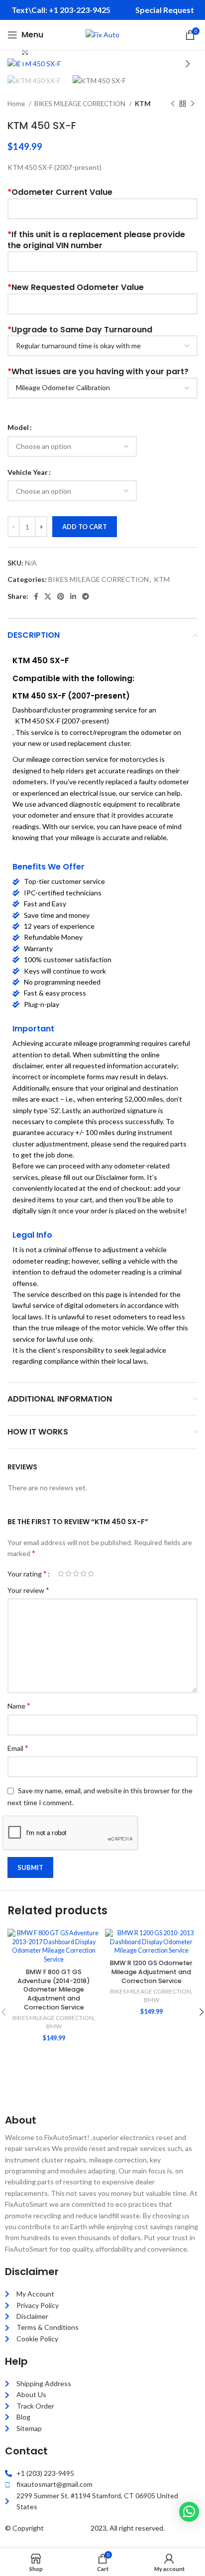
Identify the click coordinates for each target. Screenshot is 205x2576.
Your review (28, 1590)
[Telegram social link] (86, 596)
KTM (143, 104)
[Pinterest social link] (61, 596)
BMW (54, 2026)
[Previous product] (173, 104)
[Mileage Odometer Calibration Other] (102, 388)
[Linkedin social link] (73, 596)
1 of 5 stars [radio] (61, 1574)
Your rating (27, 1574)
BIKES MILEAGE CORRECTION (81, 104)
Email (18, 1748)
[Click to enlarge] (25, 52)
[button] (189, 2512)
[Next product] (193, 104)
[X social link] (48, 596)
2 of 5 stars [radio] (68, 1574)
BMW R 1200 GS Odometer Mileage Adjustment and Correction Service (151, 1972)
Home (17, 104)
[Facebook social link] (36, 596)
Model (18, 427)
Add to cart (85, 527)
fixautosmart (67, 2528)
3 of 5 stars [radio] (76, 1574)
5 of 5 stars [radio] (91, 1574)
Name (19, 1705)
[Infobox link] (61, 10)
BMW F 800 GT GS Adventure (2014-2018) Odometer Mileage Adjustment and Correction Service (54, 1990)
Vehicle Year (28, 472)
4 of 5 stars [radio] (83, 1574)
